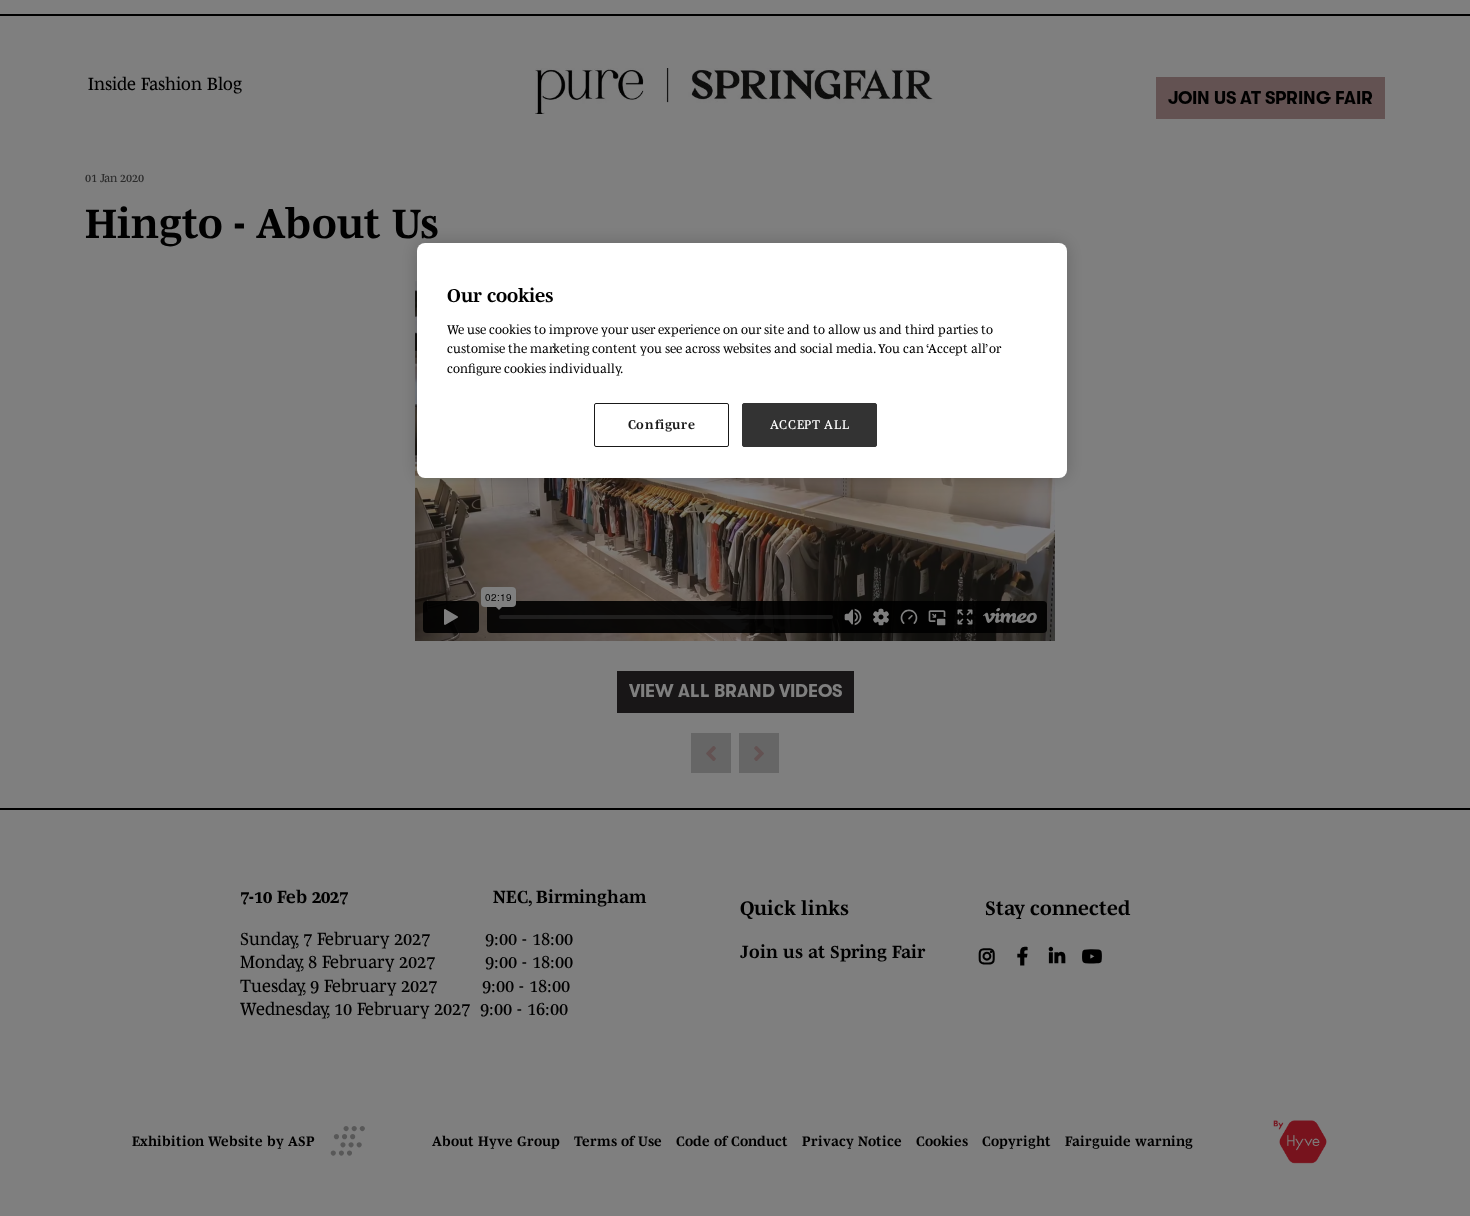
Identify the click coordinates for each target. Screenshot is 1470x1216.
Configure (662, 424)
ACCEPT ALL (810, 424)
